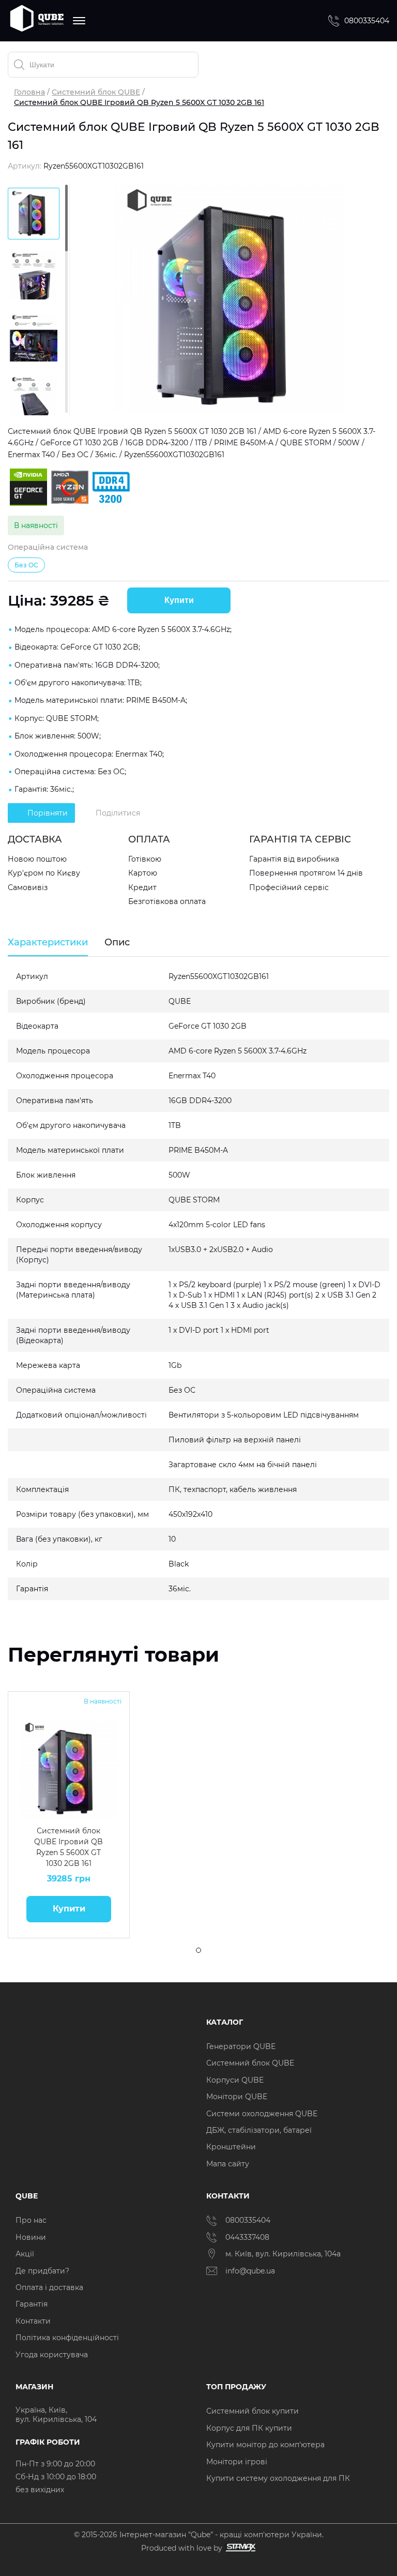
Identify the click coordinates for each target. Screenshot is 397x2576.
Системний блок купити (253, 2411)
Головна (29, 92)
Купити (179, 600)
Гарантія (32, 2304)
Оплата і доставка (49, 2287)
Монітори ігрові (237, 2462)
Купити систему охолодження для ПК (278, 2478)
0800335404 (367, 21)
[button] (23, 1769)
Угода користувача (52, 2355)
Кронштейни (231, 2147)
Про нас (31, 2220)
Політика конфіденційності (67, 2338)
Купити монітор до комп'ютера (265, 2445)
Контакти (33, 2321)
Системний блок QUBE (96, 92)
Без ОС (26, 565)
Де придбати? (42, 2271)
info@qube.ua (250, 2271)
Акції (25, 2254)
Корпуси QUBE (235, 2080)
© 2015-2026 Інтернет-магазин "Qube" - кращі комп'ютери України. (199, 2535)
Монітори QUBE (237, 2097)
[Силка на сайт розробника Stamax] (239, 2548)
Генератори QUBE (241, 2046)
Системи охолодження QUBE (262, 2114)
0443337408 (247, 2237)
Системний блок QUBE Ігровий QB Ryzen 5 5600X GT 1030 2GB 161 (68, 1847)
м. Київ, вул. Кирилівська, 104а (283, 2254)
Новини (31, 2237)
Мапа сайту (228, 2164)
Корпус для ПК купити (249, 2428)
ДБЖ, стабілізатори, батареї (259, 2130)
